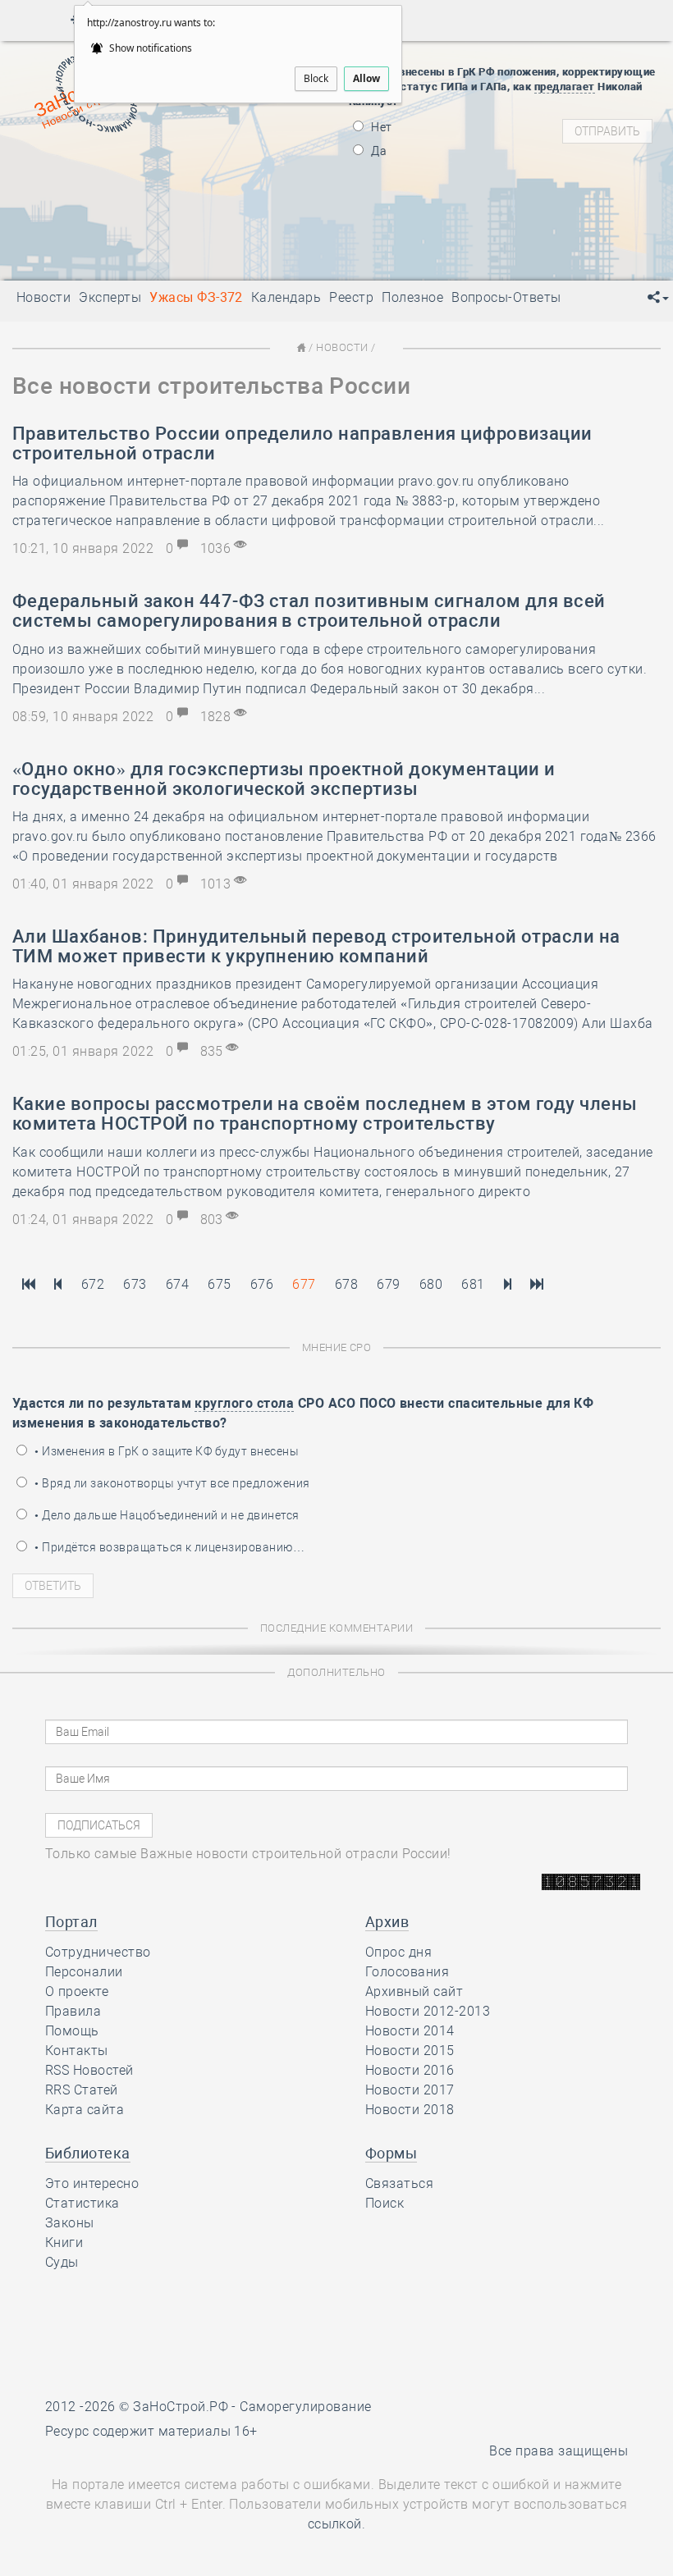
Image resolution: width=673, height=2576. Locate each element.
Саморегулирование (305, 2407)
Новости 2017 (410, 2090)
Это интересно (92, 2183)
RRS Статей (82, 2090)
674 (177, 1284)
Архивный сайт (414, 1991)
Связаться (399, 2183)
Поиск (385, 2203)
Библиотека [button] (88, 2153)
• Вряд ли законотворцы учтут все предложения (171, 1483)
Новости (342, 347)
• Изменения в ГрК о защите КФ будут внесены (165, 1451)
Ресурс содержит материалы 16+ (151, 2431)
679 (388, 1284)
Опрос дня (398, 1952)
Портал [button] (71, 1922)
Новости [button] (43, 297)
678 (346, 1284)
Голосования (407, 1972)
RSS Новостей (89, 2070)
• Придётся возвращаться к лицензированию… (168, 1547)
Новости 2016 (410, 2070)
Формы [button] (391, 2153)
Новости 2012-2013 (428, 2011)
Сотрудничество (98, 1952)
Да (378, 151)
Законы (70, 2223)
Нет (380, 127)
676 (262, 1284)
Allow (366, 78)
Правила (73, 2011)
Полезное (412, 297)
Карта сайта (85, 2110)
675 (219, 1284)
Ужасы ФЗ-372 (196, 297)
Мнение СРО (337, 1347)
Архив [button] (387, 1922)
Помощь (72, 2031)
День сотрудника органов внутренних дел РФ (230, 258)
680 (431, 1284)
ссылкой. (337, 2524)
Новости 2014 (410, 2031)
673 (135, 1284)
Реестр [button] (351, 297)
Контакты (77, 2051)
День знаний (149, 237)
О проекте (77, 1991)
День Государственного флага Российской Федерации (257, 208)
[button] (658, 298)
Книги (64, 2243)
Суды (62, 2262)
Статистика (82, 2203)
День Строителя (149, 188)
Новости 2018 (410, 2110)
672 (93, 1284)
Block (316, 78)
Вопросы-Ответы (506, 297)
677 (304, 1284)
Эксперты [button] (110, 297)
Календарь (286, 297)
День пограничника (137, 167)
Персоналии (84, 1972)
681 (473, 1284)
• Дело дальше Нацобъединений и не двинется (166, 1515)
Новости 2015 (410, 2051)
